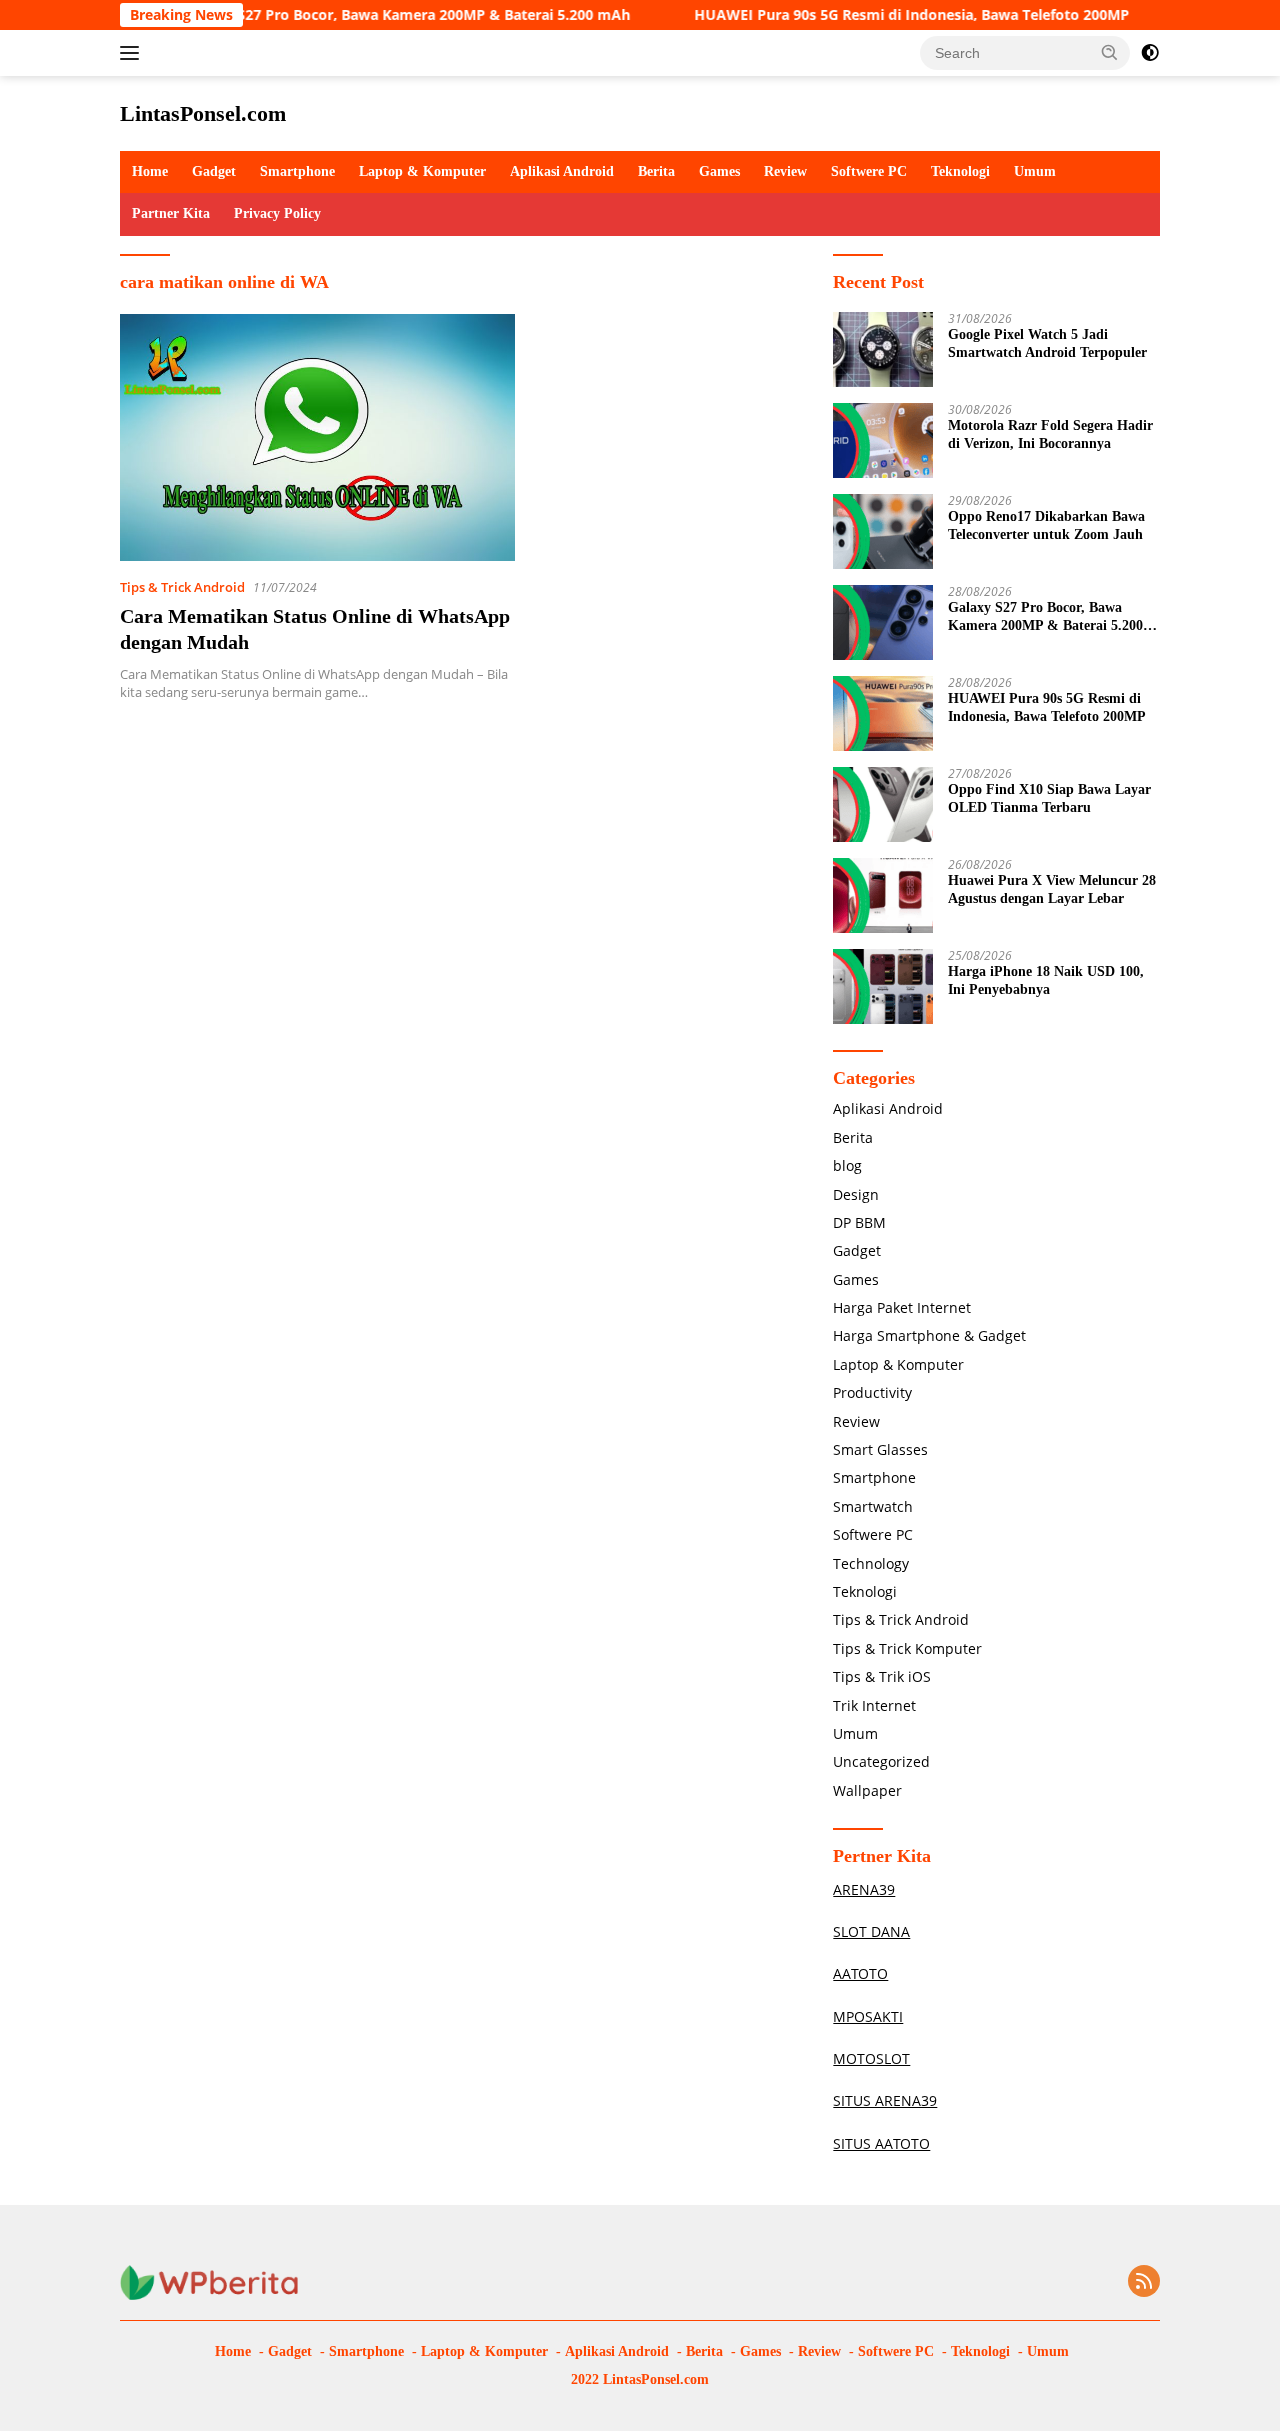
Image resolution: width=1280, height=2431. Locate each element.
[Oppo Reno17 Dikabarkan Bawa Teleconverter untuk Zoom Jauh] (883, 531)
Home (150, 171)
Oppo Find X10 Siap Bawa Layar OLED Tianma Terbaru (1049, 798)
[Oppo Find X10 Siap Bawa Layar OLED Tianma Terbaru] (883, 804)
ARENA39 (864, 1889)
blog (847, 1165)
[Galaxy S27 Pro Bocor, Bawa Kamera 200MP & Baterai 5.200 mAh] (883, 622)
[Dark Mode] (1150, 53)
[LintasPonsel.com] (210, 2281)
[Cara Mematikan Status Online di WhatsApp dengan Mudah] (317, 437)
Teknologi (960, 171)
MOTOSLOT (871, 2058)
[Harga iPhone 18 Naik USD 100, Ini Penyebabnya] (883, 986)
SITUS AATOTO (881, 2143)
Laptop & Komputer (422, 171)
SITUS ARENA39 (885, 2100)
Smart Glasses (880, 1449)
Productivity (872, 1392)
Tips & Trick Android (182, 587)
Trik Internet (874, 1705)
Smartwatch (873, 1506)
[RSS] (1144, 2282)
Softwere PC (869, 171)
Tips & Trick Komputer (907, 1648)
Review (785, 171)
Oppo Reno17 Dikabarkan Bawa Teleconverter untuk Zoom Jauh (1046, 525)
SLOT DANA (871, 1931)
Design (856, 1194)
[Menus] (133, 53)
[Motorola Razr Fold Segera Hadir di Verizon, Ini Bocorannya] (883, 440)
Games (719, 171)
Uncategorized (881, 1761)
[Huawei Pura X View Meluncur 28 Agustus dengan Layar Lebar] (883, 895)
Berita (656, 171)
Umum (1035, 171)
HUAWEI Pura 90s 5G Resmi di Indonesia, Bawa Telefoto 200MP (868, 15)
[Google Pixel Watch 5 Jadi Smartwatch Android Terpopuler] (883, 349)
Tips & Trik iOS (882, 1676)
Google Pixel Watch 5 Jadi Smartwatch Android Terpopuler (1047, 343)
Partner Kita (171, 213)
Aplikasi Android (562, 171)
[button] (1110, 52)
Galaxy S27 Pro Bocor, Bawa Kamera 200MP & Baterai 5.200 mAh (365, 15)
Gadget (214, 171)
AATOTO (860, 1973)
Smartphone (297, 171)
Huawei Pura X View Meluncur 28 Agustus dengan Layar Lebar (1052, 889)
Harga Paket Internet (902, 1307)
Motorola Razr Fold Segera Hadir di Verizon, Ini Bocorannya (1050, 434)
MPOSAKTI (868, 2016)
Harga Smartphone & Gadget (929, 1335)
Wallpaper (867, 1790)
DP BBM (859, 1222)
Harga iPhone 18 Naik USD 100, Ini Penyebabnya (1046, 980)
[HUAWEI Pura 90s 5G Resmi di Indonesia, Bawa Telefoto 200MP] (883, 713)
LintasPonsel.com (203, 113)
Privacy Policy (277, 213)
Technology (871, 1563)
